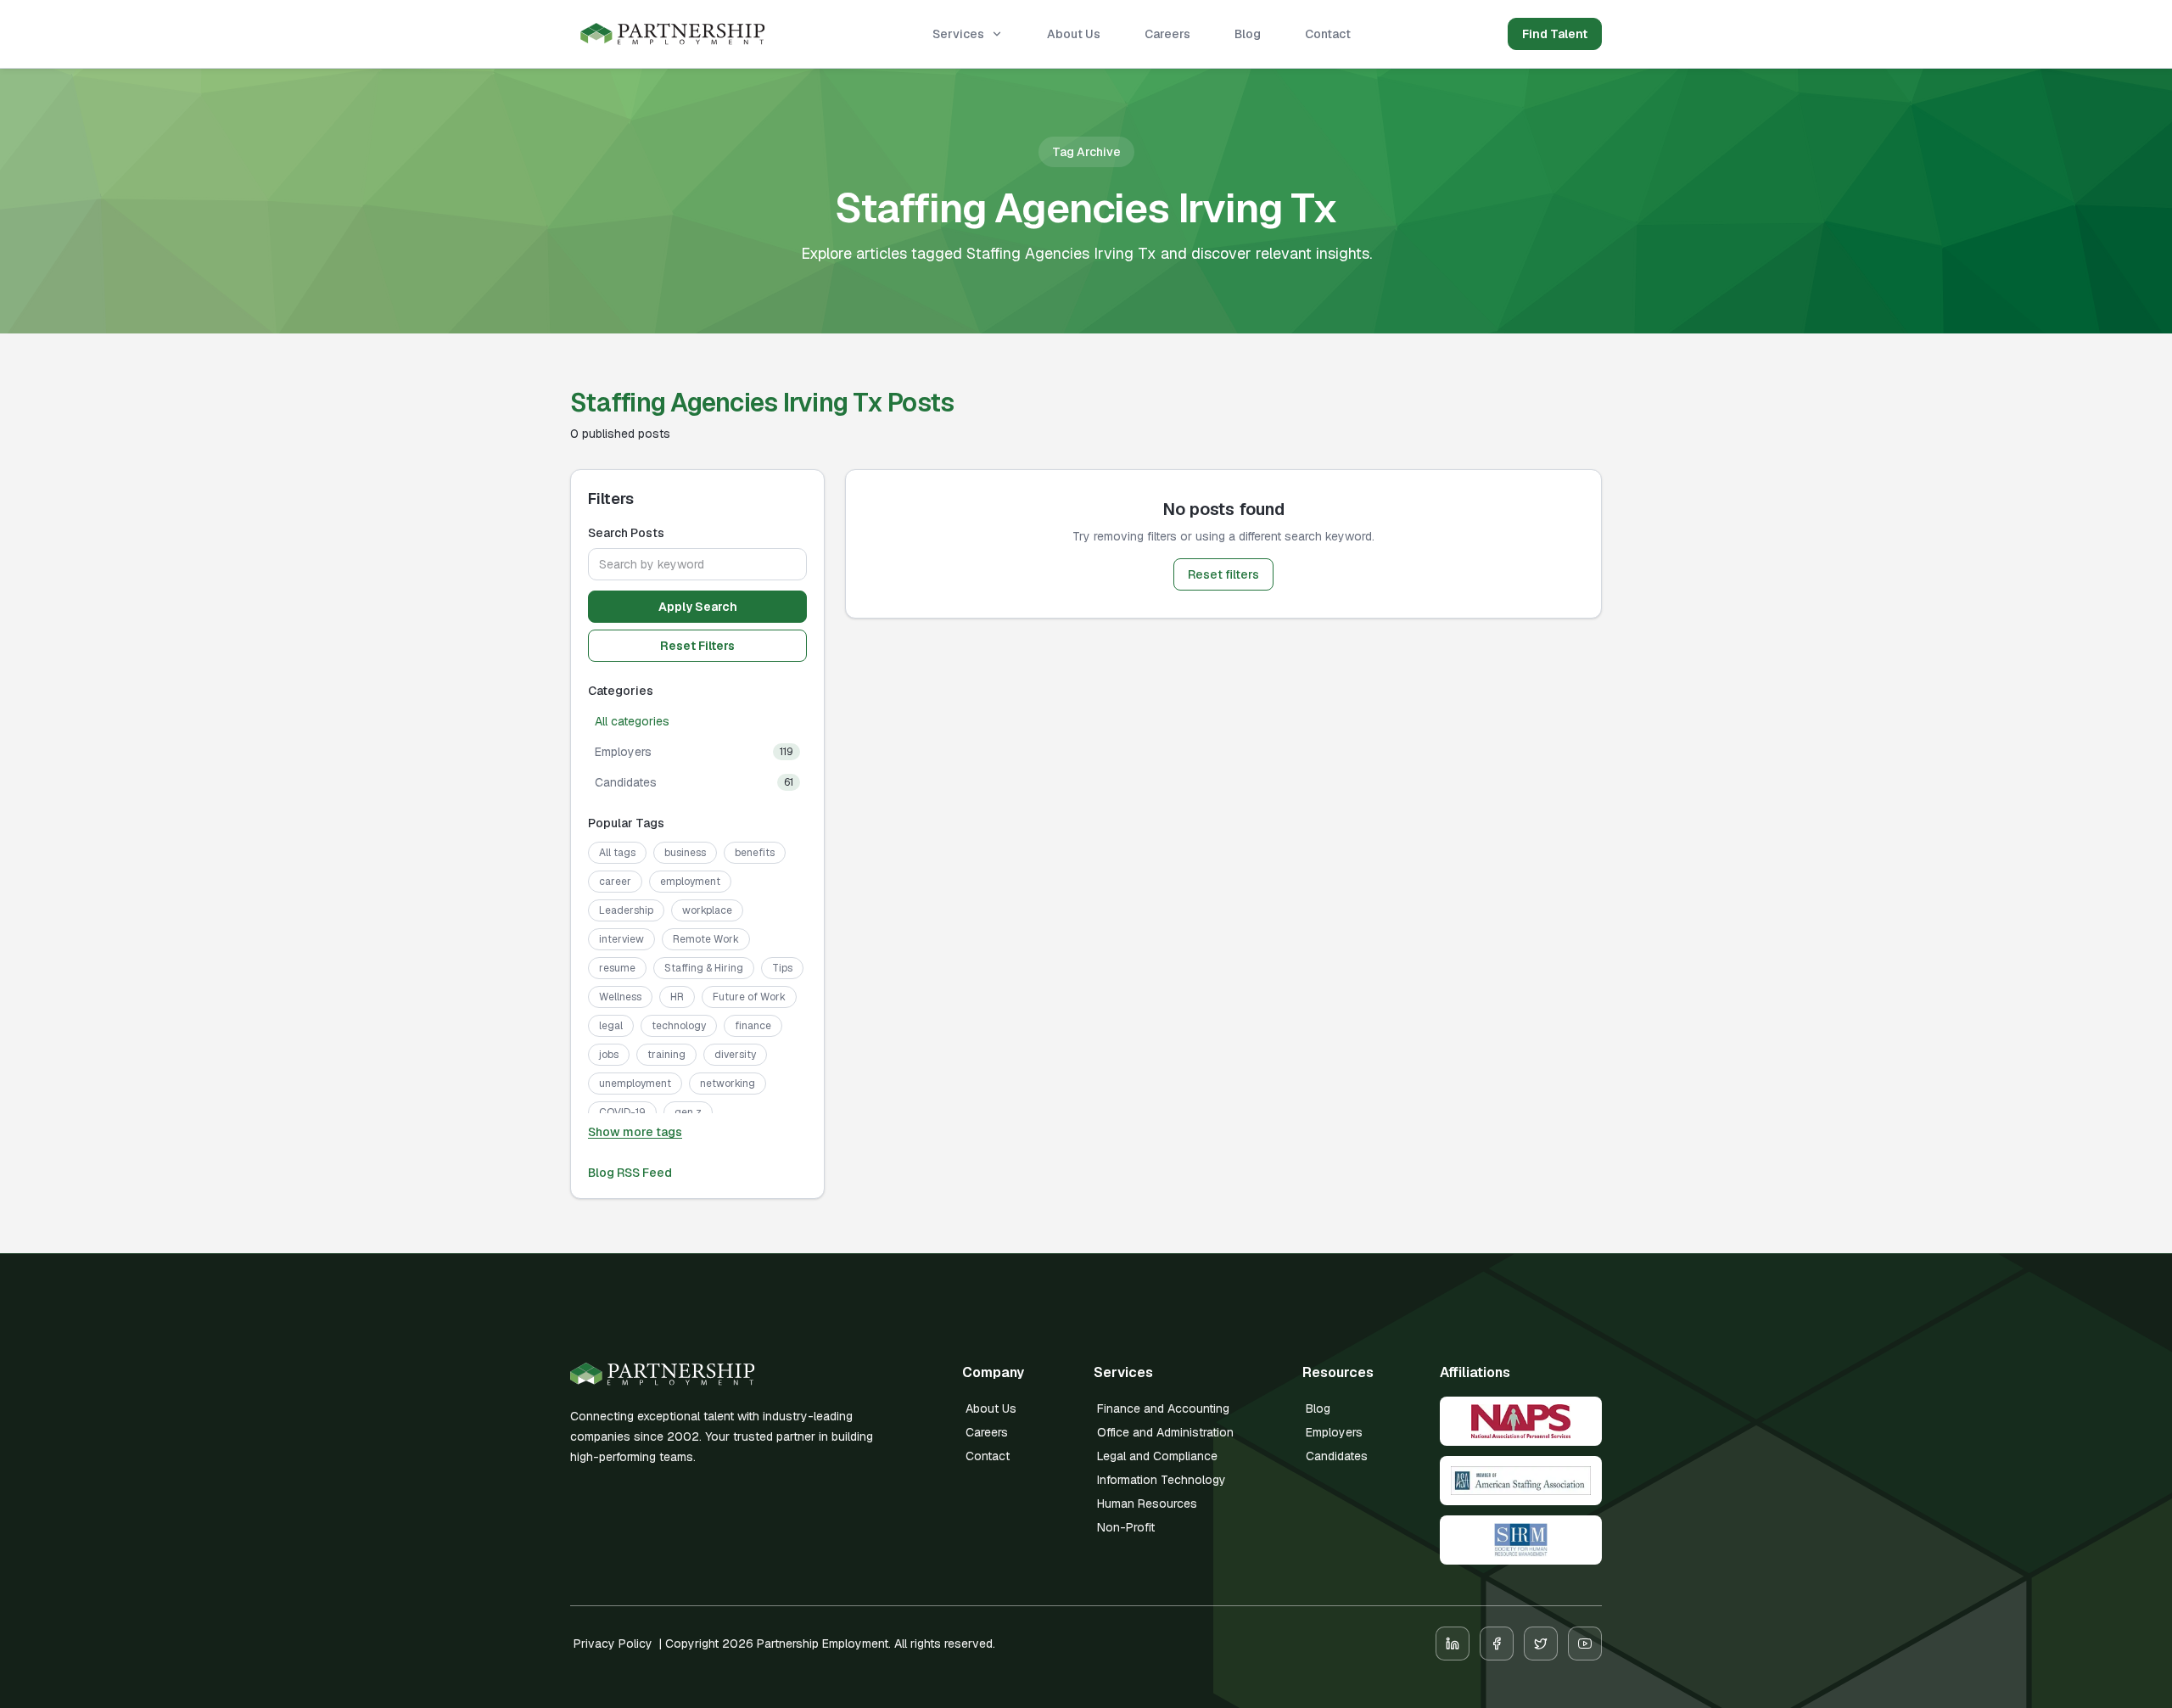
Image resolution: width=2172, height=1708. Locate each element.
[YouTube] (1585, 1644)
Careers (1167, 34)
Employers (1334, 1432)
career (615, 882)
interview (621, 939)
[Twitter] (1541, 1644)
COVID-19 (622, 1112)
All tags (617, 853)
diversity (735, 1055)
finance (753, 1026)
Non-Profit (1126, 1527)
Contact (1328, 34)
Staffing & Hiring (704, 968)
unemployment (635, 1084)
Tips (782, 968)
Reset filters (1223, 574)
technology (679, 1026)
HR (677, 997)
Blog (1248, 34)
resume (617, 968)
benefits (755, 853)
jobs (609, 1055)
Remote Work (706, 939)
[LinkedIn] (1453, 1644)
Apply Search (698, 607)
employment (690, 882)
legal (611, 1026)
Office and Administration (1165, 1432)
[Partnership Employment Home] (673, 34)
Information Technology (1162, 1480)
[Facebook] (1497, 1644)
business (685, 853)
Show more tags (635, 1132)
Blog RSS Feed (630, 1173)
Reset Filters (697, 646)
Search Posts (626, 533)
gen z (688, 1112)
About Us (1074, 34)
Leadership (626, 910)
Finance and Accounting (1163, 1408)
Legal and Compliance (1157, 1456)
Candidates (1337, 1456)
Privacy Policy (613, 1644)
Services (958, 34)
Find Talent (1555, 34)
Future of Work (749, 997)
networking (728, 1084)
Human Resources (1147, 1504)
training (666, 1055)
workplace (707, 910)
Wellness (620, 997)
